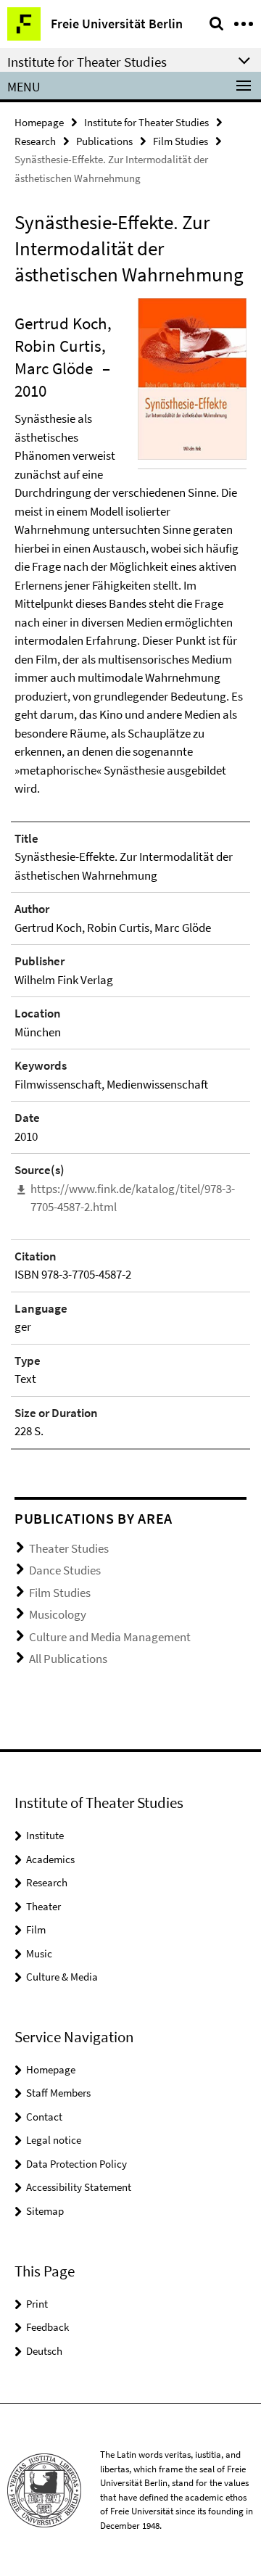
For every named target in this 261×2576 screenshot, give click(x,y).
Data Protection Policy (76, 2164)
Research (35, 141)
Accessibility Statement (79, 2187)
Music (39, 1953)
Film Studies (181, 141)
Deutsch (44, 2351)
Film (36, 1929)
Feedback (47, 2327)
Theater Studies (69, 1548)
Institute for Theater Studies (146, 122)
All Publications (68, 1659)
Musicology (58, 1614)
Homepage (39, 122)
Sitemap (45, 2211)
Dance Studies (65, 1570)
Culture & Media (62, 1977)
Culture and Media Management (110, 1637)
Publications (104, 141)
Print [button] (37, 2304)
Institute (45, 1835)
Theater (43, 1906)
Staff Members (58, 2093)
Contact (44, 2117)
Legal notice (54, 2140)
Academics (50, 1859)
